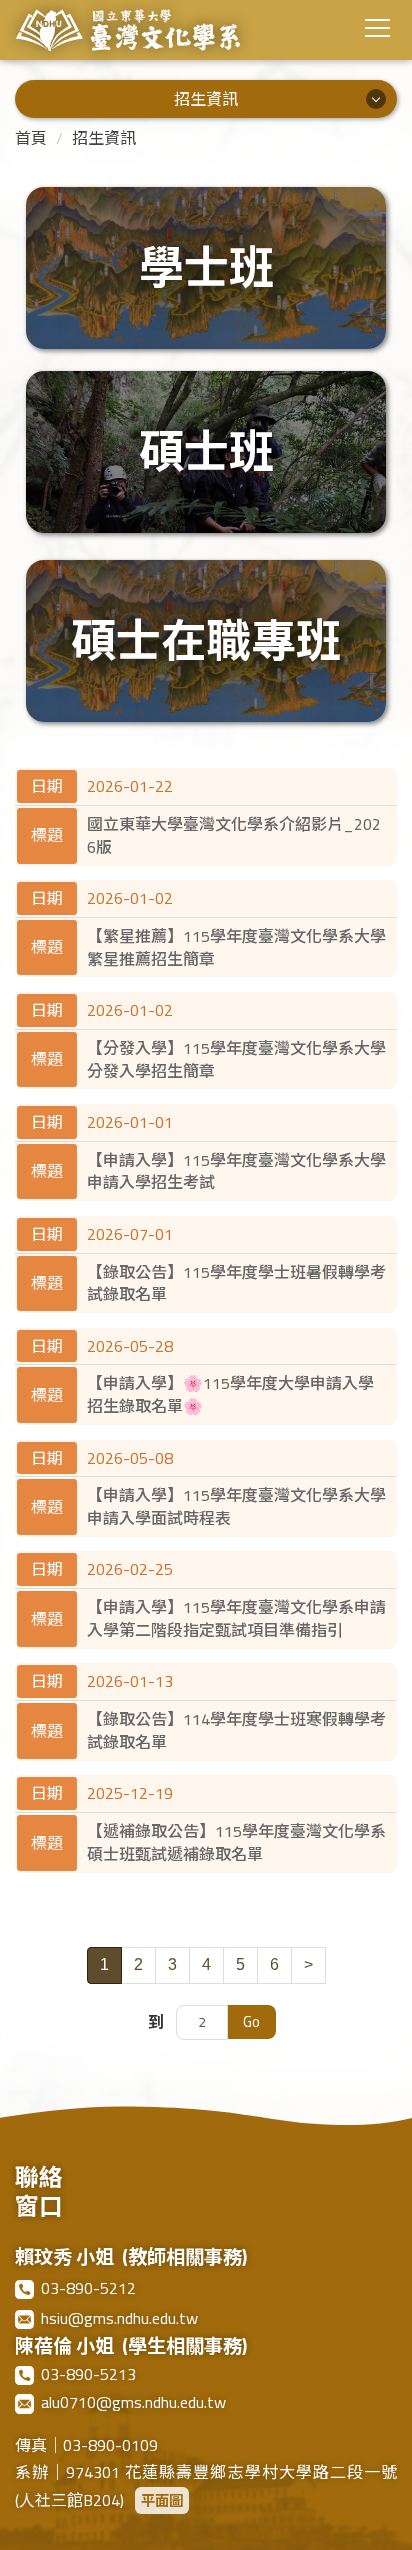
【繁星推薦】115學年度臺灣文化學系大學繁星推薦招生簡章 (236, 947)
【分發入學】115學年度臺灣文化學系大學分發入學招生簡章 (236, 1059)
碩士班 (206, 452)
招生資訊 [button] (206, 99)
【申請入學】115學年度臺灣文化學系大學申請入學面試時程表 (236, 1506)
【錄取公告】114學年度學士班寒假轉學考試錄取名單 (236, 1730)
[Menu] (377, 28)
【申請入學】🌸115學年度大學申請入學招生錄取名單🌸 (230, 1394)
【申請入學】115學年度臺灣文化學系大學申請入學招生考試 (236, 1171)
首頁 (31, 138)
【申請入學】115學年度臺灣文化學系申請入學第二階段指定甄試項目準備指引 (236, 1618)
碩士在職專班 (206, 641)
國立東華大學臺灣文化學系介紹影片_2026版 (234, 835)
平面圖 (162, 2500)
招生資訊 (104, 138)
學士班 (206, 268)
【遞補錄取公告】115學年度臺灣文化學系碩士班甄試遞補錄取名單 (236, 1842)
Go (251, 2021)
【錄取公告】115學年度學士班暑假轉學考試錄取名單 (236, 1283)
